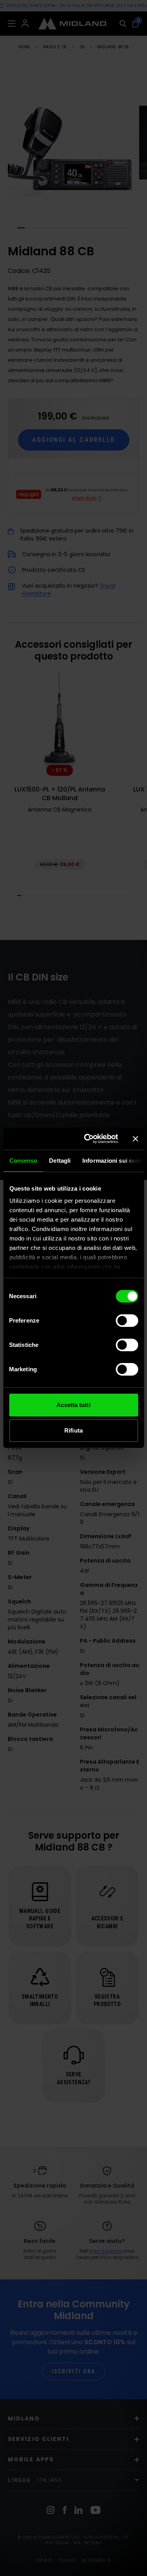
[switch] (127, 1321)
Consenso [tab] (23, 1161)
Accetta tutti (73, 1405)
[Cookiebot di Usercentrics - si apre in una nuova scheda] (88, 1139)
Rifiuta (73, 1430)
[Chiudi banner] (135, 1139)
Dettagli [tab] (60, 1161)
